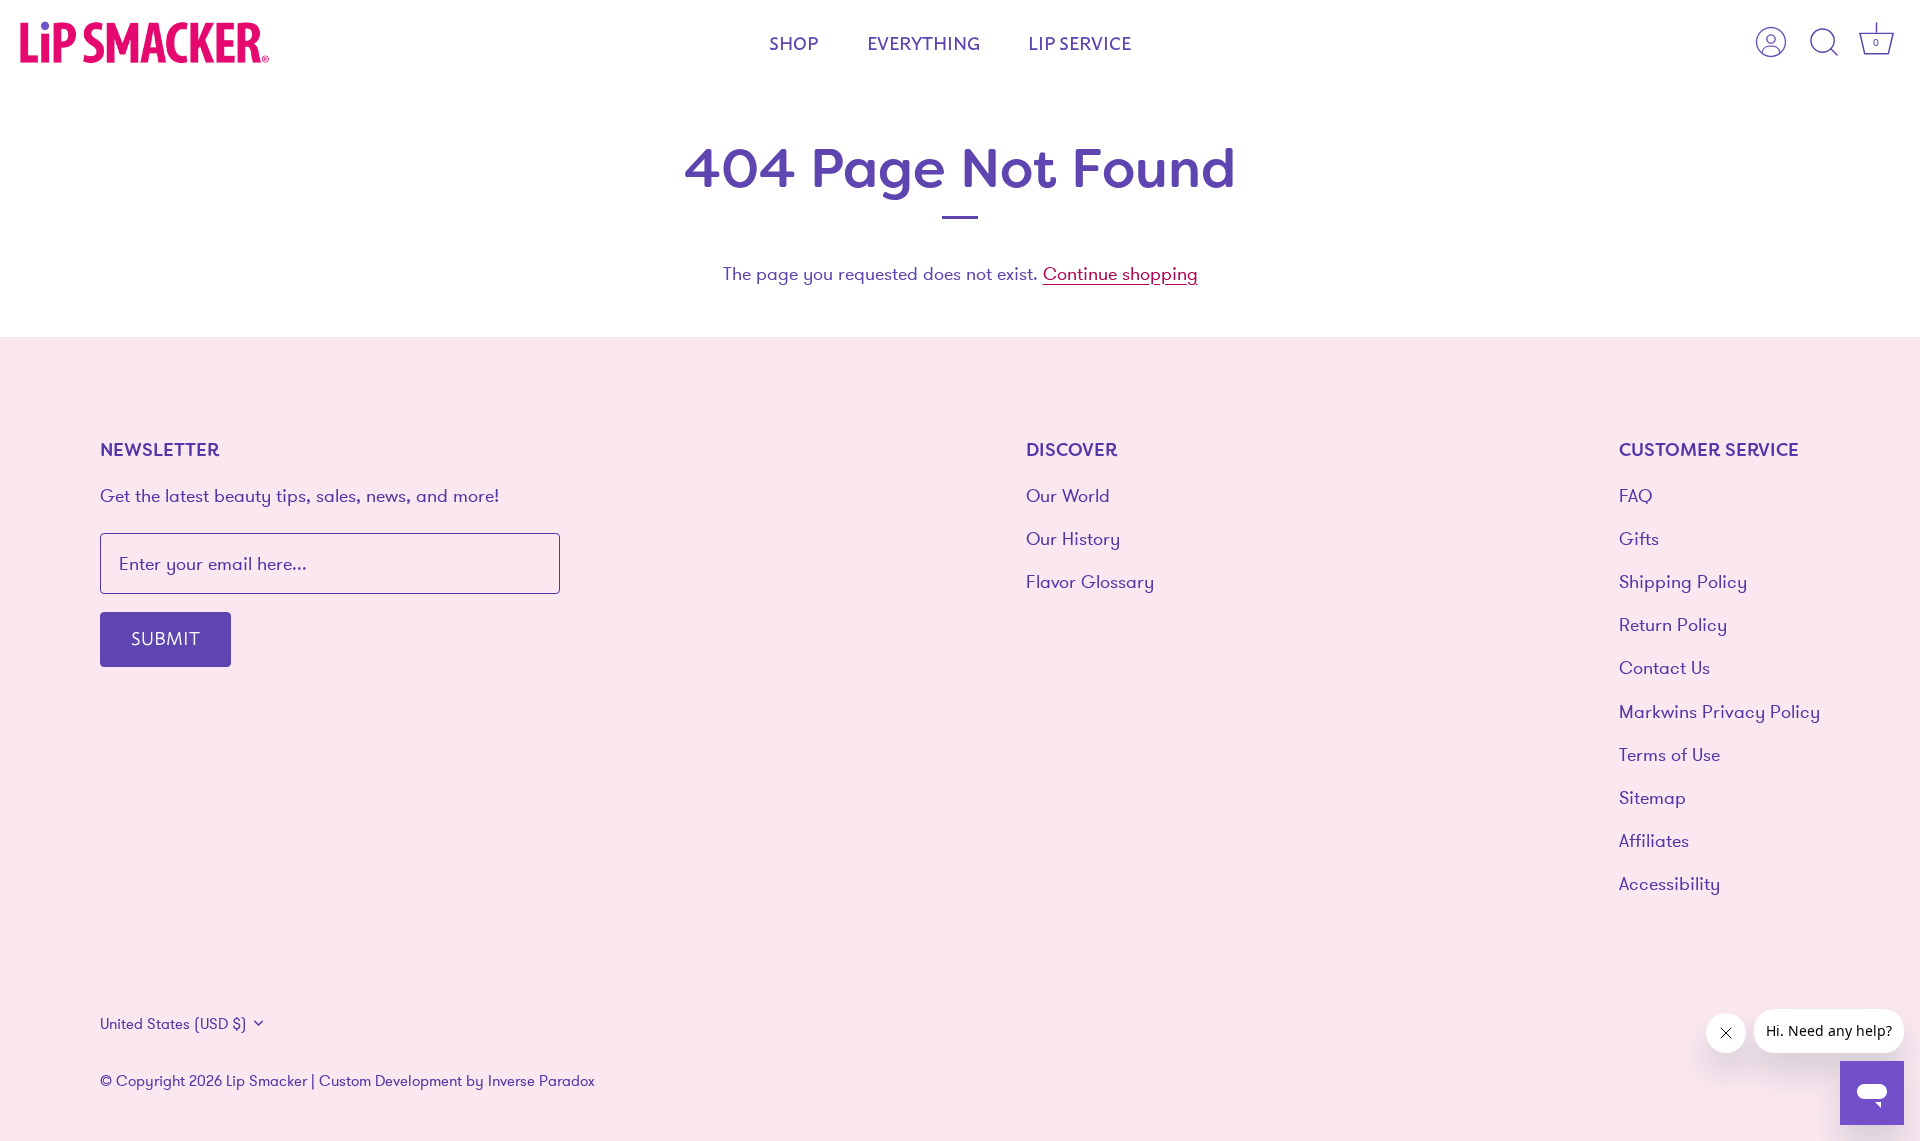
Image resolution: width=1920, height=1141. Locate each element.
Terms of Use (1669, 754)
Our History (1073, 538)
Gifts (1639, 538)
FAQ (1635, 495)
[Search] (1824, 43)
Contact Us (1664, 667)
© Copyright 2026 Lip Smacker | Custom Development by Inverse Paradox (347, 1080)
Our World (1068, 495)
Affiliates (1654, 840)
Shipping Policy (1683, 581)
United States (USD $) (173, 1023)
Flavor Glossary (1090, 581)
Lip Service (1079, 42)
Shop (793, 42)
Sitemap (1652, 797)
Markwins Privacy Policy (1719, 711)
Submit (165, 637)
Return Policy (1673, 624)
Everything (923, 42)
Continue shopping (1120, 273)
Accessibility (1669, 883)
